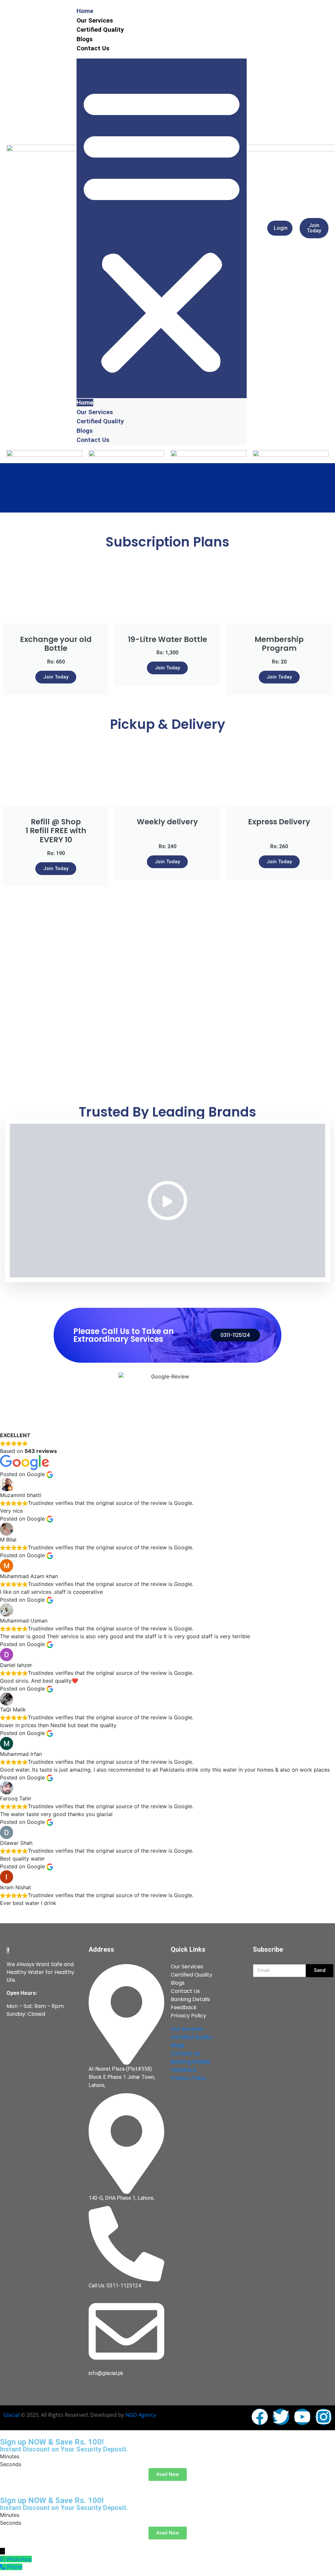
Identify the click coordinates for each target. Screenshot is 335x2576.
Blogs (85, 39)
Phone (15, 2567)
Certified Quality (100, 30)
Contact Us (93, 48)
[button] (162, 228)
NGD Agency (141, 2415)
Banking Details (190, 1999)
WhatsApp (19, 2559)
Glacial (11, 2415)
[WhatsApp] (3, 2559)
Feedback (184, 2007)
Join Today (56, 677)
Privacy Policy (188, 2016)
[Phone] (3, 2567)
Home (85, 11)
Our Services (95, 20)
